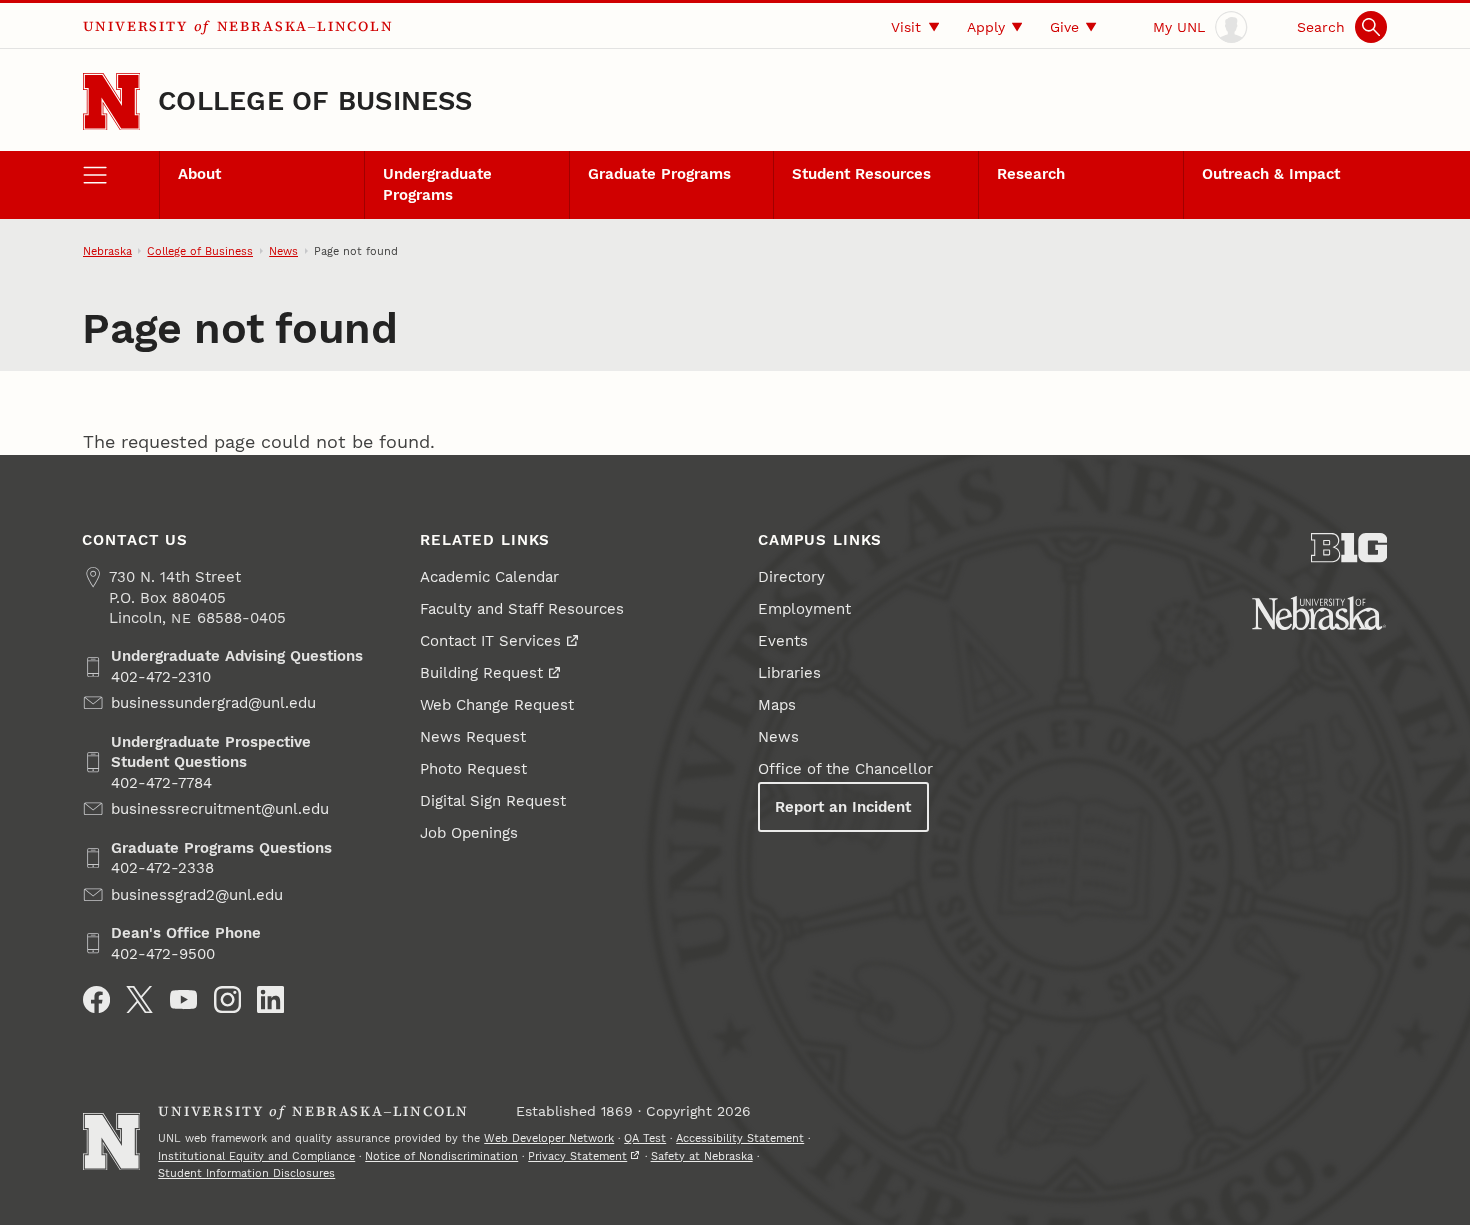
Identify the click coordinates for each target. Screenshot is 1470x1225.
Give (1064, 27)
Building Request (481, 673)
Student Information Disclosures (246, 1173)
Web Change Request (497, 705)
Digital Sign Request (493, 801)
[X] (139, 999)
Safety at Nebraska (702, 1156)
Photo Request (473, 769)
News (283, 251)
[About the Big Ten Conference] (1349, 548)
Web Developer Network (549, 1138)
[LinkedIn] (270, 999)
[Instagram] (227, 999)
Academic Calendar (489, 577)
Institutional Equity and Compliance (256, 1156)
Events (783, 641)
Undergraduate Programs (437, 184)
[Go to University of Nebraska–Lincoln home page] (111, 101)
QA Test (645, 1138)
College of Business (315, 101)
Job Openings (469, 833)
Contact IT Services (490, 641)
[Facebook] (96, 999)
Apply (986, 27)
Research (1031, 174)
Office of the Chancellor (845, 769)
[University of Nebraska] (1319, 613)
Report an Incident (843, 807)
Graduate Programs (659, 174)
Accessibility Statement (740, 1138)
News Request (473, 737)
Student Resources (861, 174)
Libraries (789, 673)
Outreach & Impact (1271, 174)
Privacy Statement (577, 1156)
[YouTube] (183, 999)
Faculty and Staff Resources (522, 609)
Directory (791, 577)
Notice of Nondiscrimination (441, 1156)
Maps (777, 705)
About (199, 174)
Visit (906, 27)
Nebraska (107, 251)
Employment (804, 609)
